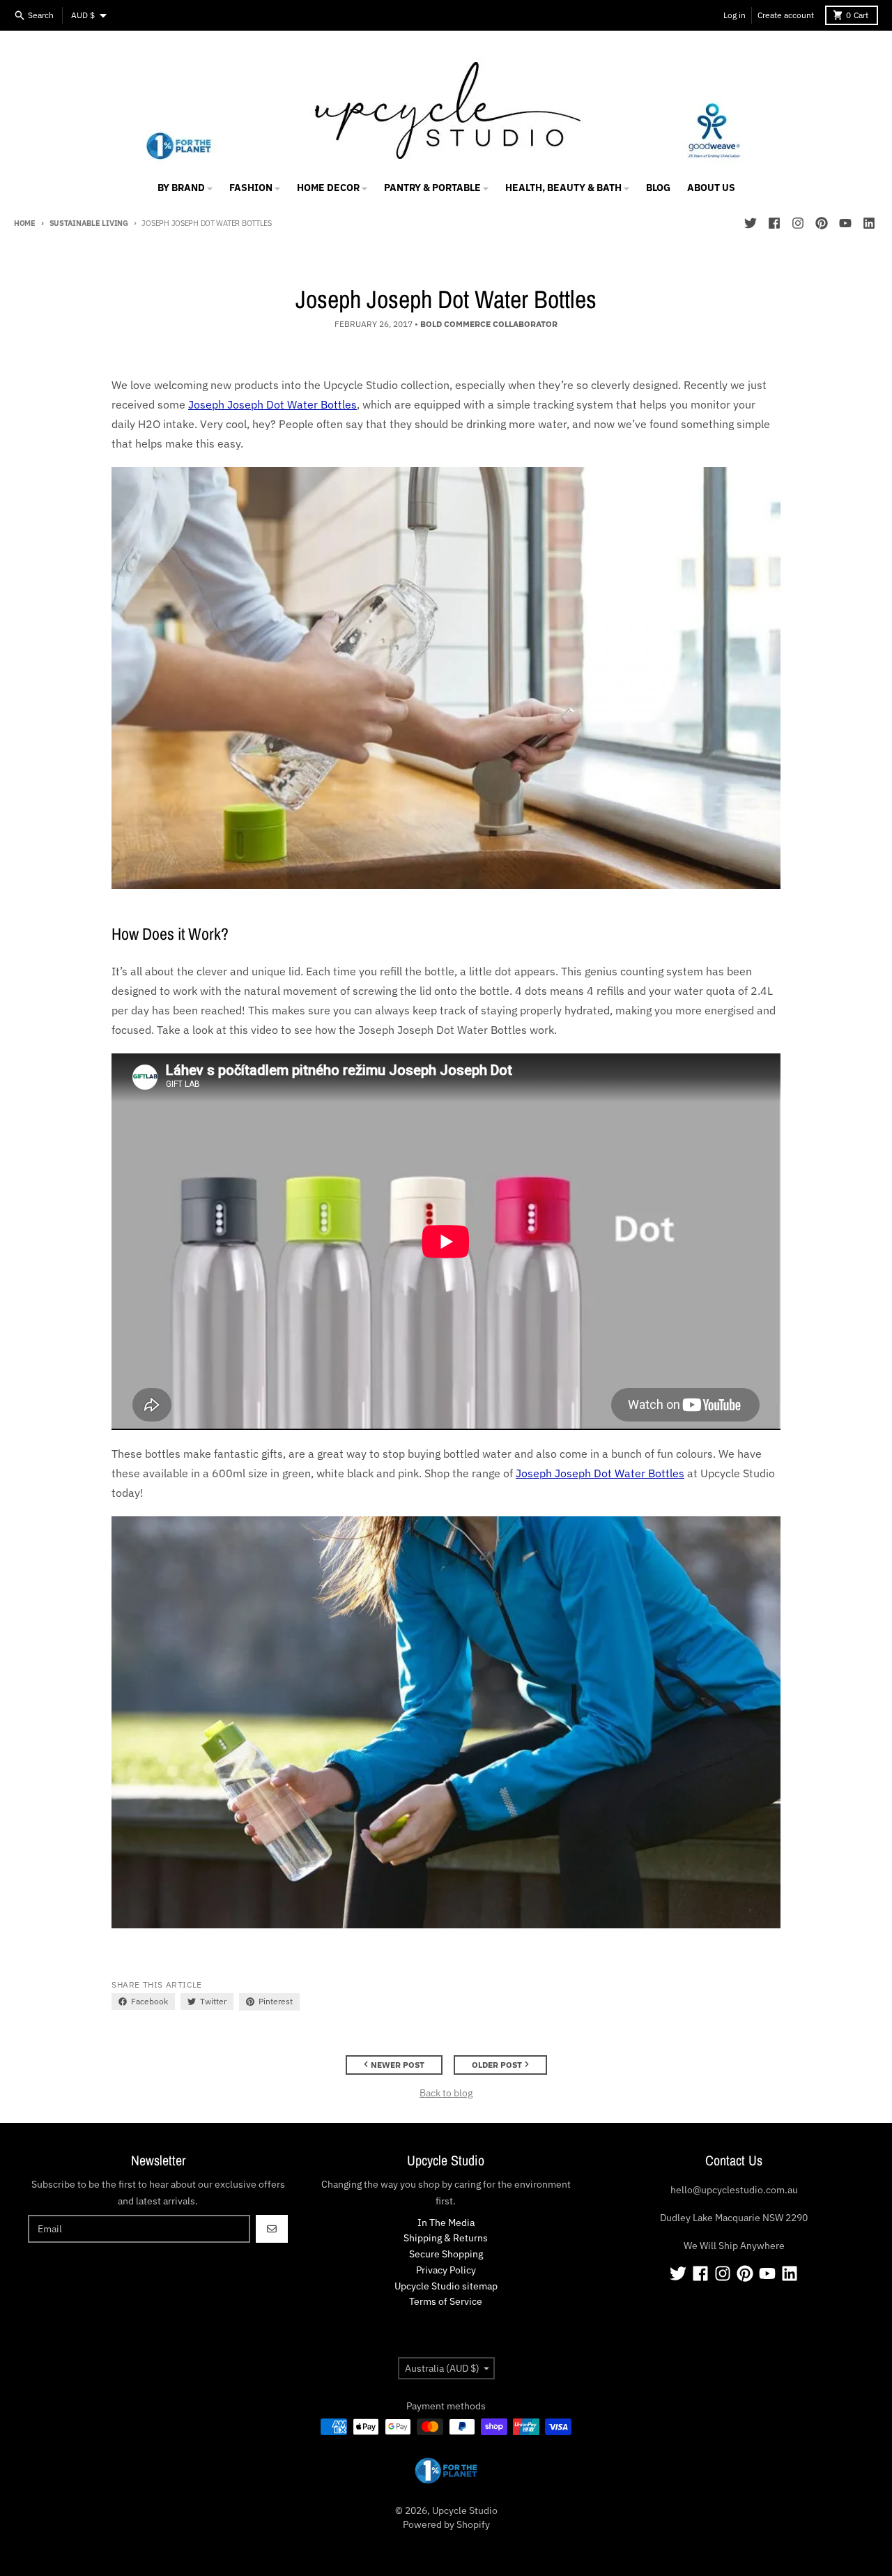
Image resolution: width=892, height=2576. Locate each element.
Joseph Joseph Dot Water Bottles (272, 404)
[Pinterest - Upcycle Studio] (822, 223)
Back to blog (446, 2093)
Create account (786, 15)
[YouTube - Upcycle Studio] (845, 223)
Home (25, 223)
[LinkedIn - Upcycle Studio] (869, 223)
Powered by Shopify (446, 2524)
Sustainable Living (89, 223)
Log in (735, 15)
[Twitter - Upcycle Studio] (751, 223)
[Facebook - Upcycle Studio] (774, 223)
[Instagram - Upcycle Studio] (798, 223)
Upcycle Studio (465, 2510)
